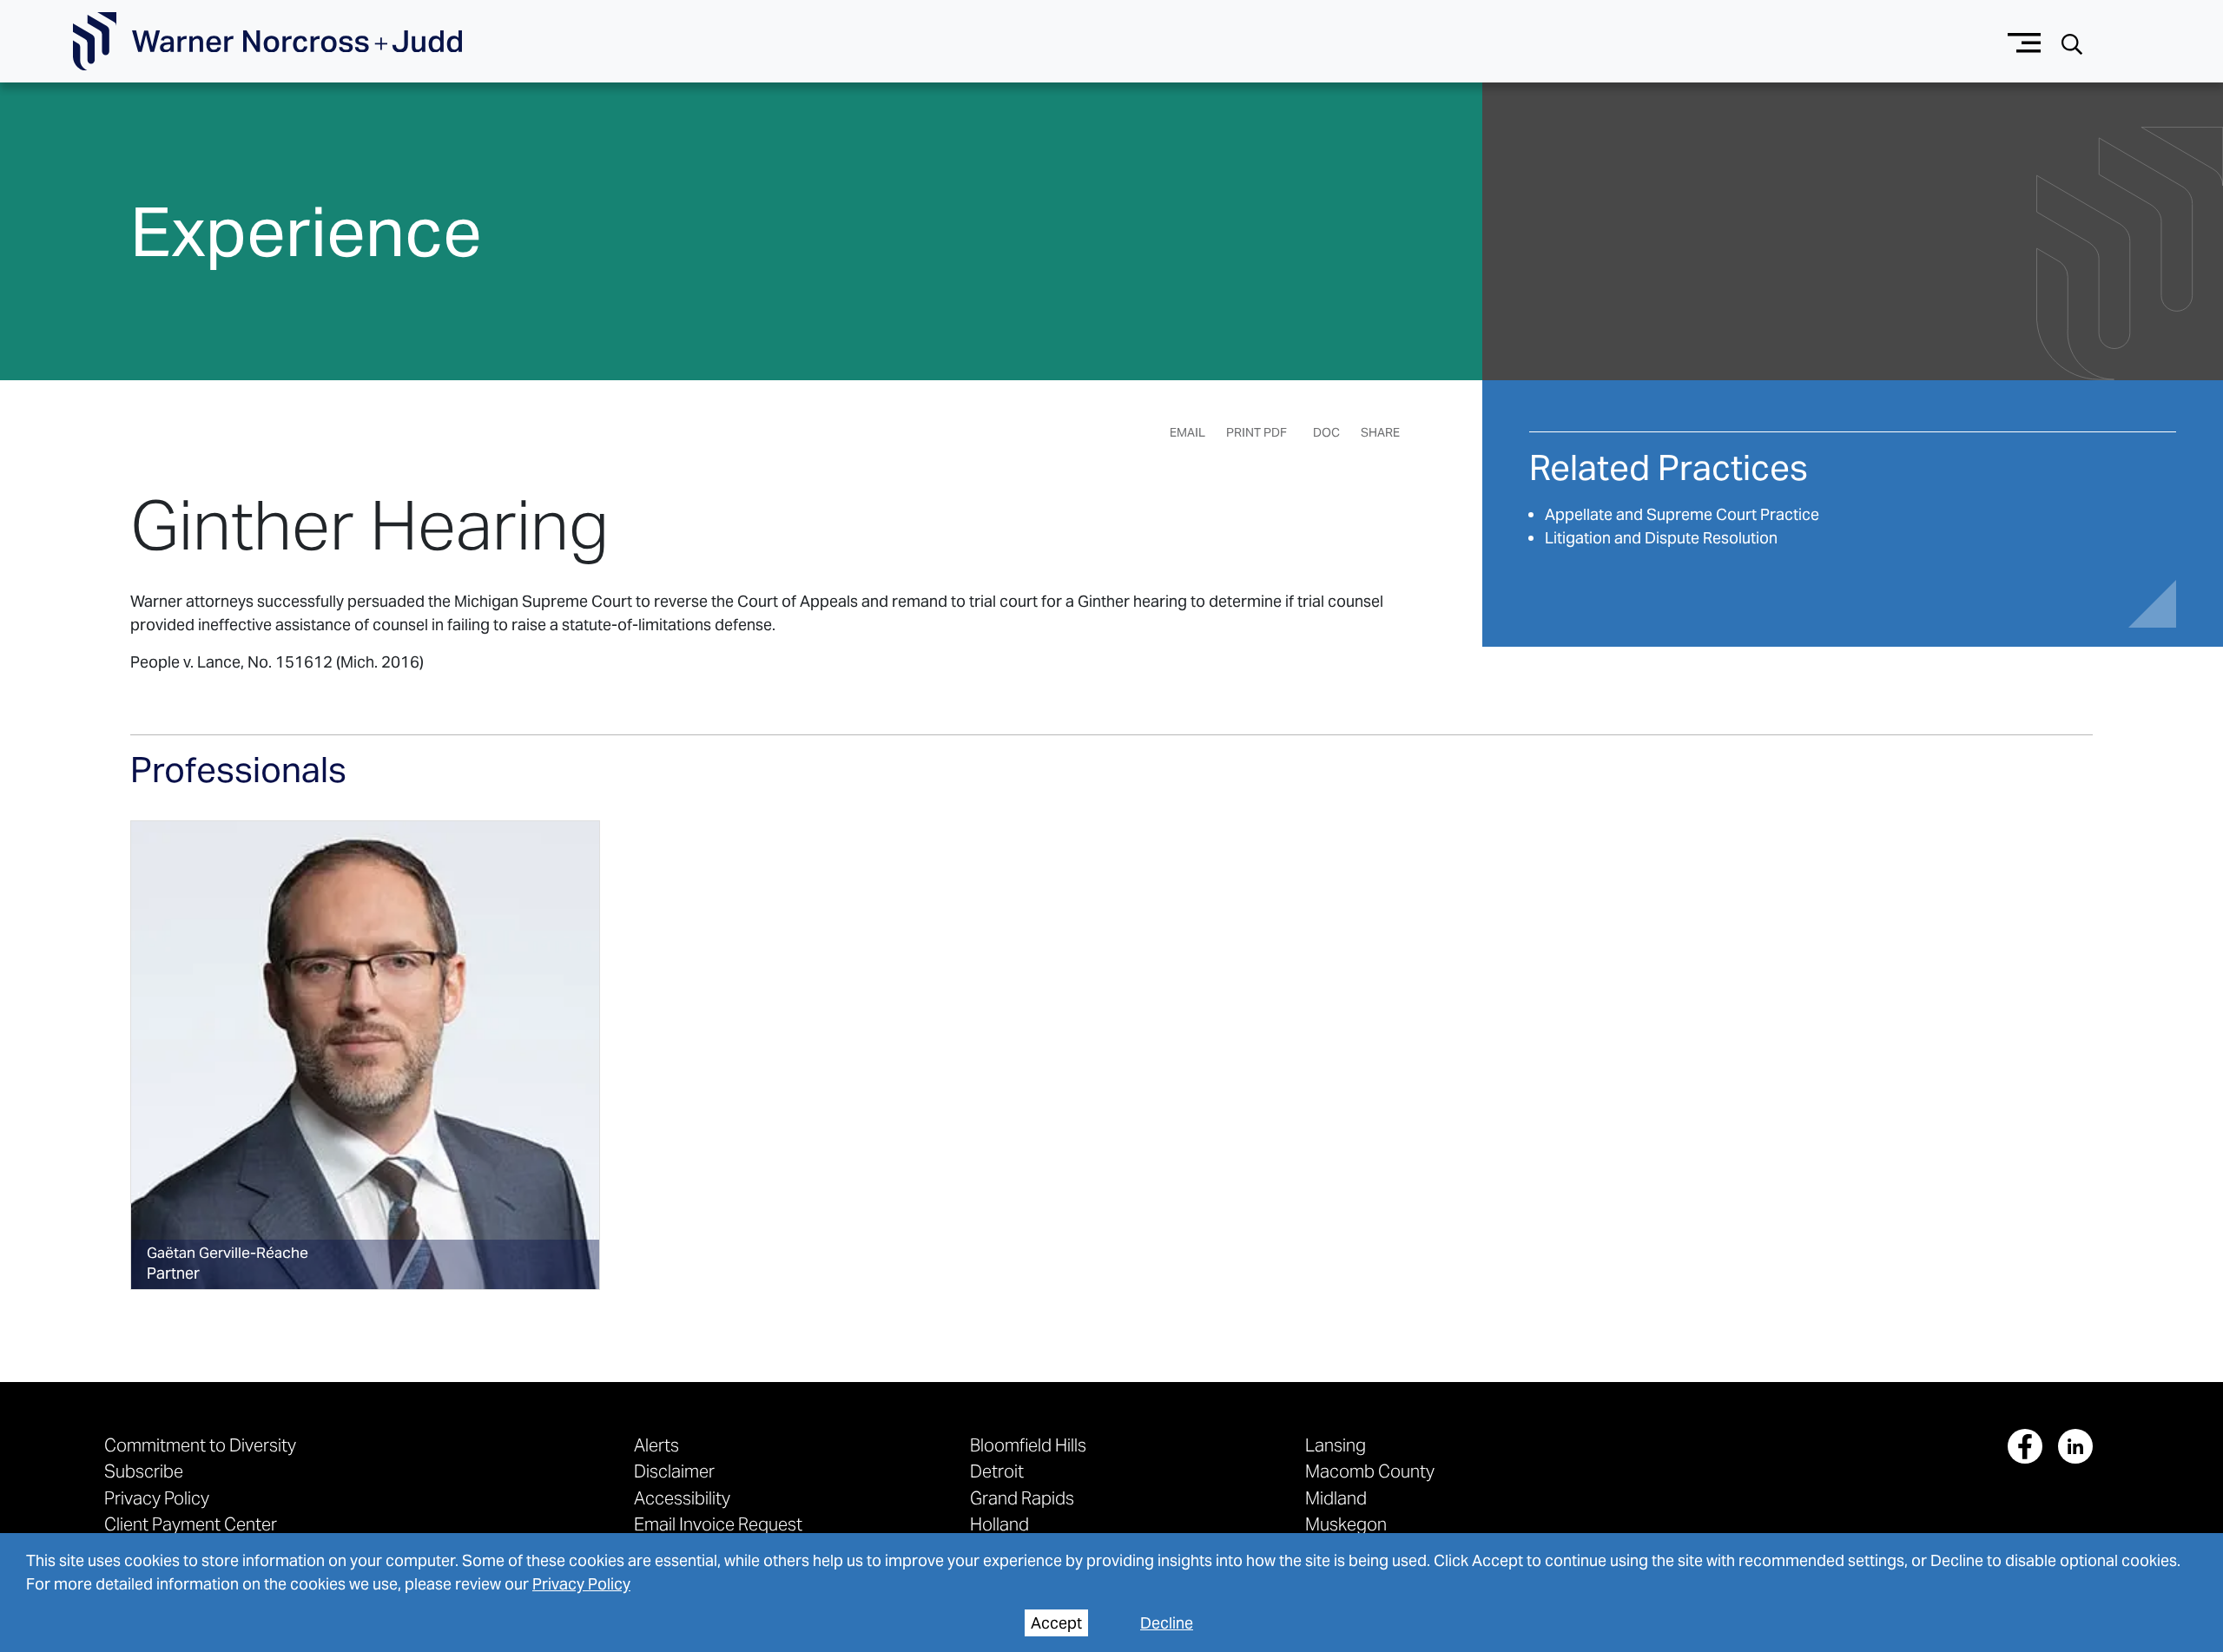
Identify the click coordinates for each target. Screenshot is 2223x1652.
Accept (1056, 1623)
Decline (1167, 1623)
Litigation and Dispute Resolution (1661, 538)
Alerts (656, 1445)
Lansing (1336, 1445)
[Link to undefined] (365, 1055)
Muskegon (1346, 1524)
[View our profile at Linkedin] (2075, 1446)
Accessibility (682, 1498)
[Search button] (2072, 42)
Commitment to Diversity (200, 1445)
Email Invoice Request (718, 1524)
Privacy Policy (581, 1584)
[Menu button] (2025, 41)
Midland (1336, 1498)
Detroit (997, 1471)
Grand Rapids (1022, 1498)
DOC (1326, 432)
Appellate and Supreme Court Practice (1682, 514)
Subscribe (144, 1471)
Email (1187, 432)
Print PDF (1257, 432)
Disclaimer (674, 1471)
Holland (999, 1524)
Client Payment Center (191, 1524)
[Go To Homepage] (267, 42)
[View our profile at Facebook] (2025, 1446)
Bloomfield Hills (1028, 1445)
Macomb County (1370, 1471)
